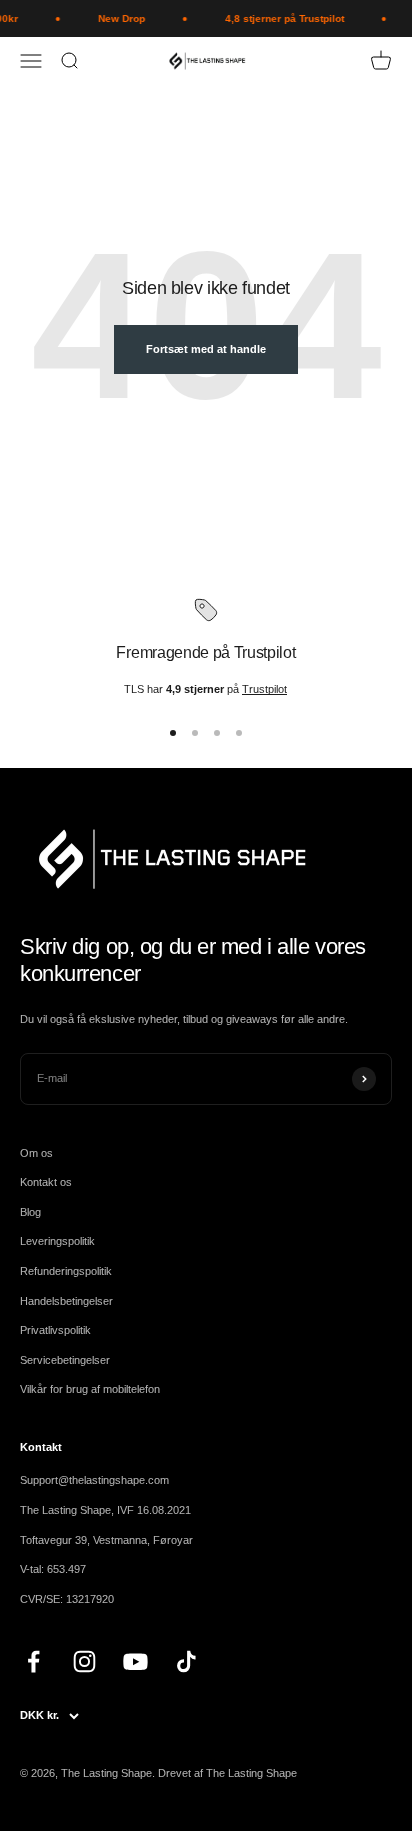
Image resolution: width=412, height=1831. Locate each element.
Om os (36, 1153)
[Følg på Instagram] (84, 1661)
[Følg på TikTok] (186, 1661)
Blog (30, 1212)
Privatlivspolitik (55, 1330)
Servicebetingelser (65, 1360)
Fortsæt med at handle (206, 349)
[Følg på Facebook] (33, 1661)
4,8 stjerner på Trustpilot (280, 18)
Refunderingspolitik (66, 1271)
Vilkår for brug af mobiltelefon (90, 1389)
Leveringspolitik (57, 1241)
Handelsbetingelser (66, 1301)
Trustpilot (264, 689)
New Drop (117, 18)
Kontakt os (46, 1182)
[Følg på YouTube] (135, 1661)
